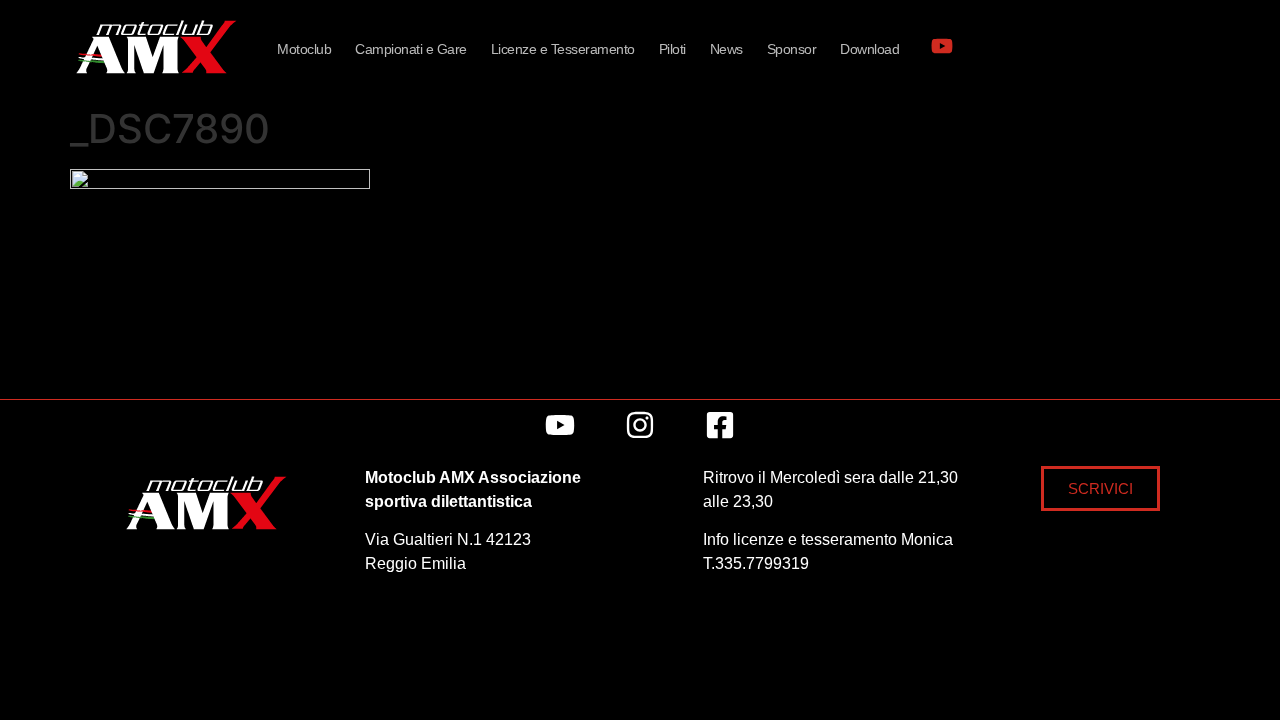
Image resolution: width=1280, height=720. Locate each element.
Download (869, 49)
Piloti (672, 49)
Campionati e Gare (411, 49)
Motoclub (304, 49)
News (726, 49)
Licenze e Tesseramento (563, 49)
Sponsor (792, 49)
